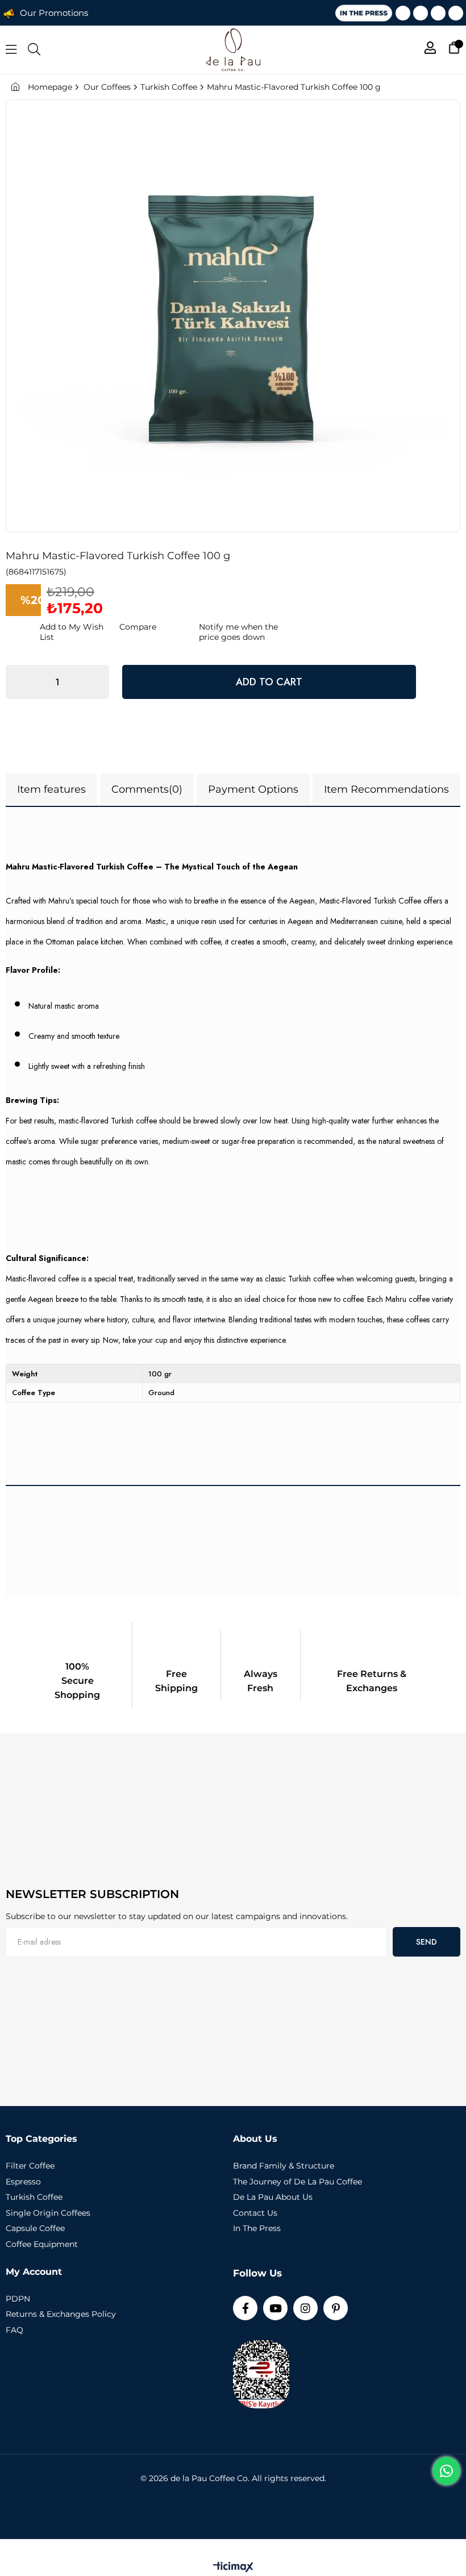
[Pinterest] (456, 13)
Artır (95, 682)
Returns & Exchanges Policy (61, 2314)
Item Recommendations (386, 789)
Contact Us (255, 2213)
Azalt (20, 682)
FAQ (14, 2330)
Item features (51, 789)
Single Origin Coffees (48, 2213)
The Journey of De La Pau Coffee (298, 2182)
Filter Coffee (30, 2166)
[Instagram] (438, 13)
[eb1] (116, 1801)
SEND (427, 1942)
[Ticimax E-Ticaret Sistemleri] (233, 2568)
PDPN (18, 2299)
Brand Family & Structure (284, 2166)
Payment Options (253, 789)
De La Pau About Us (273, 2197)
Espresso (23, 2182)
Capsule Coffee (35, 2228)
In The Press (257, 2228)
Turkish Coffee (34, 2197)
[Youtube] (421, 13)
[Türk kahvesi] (116, 2038)
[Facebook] (403, 13)
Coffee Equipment (42, 2244)
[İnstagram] (305, 2308)
